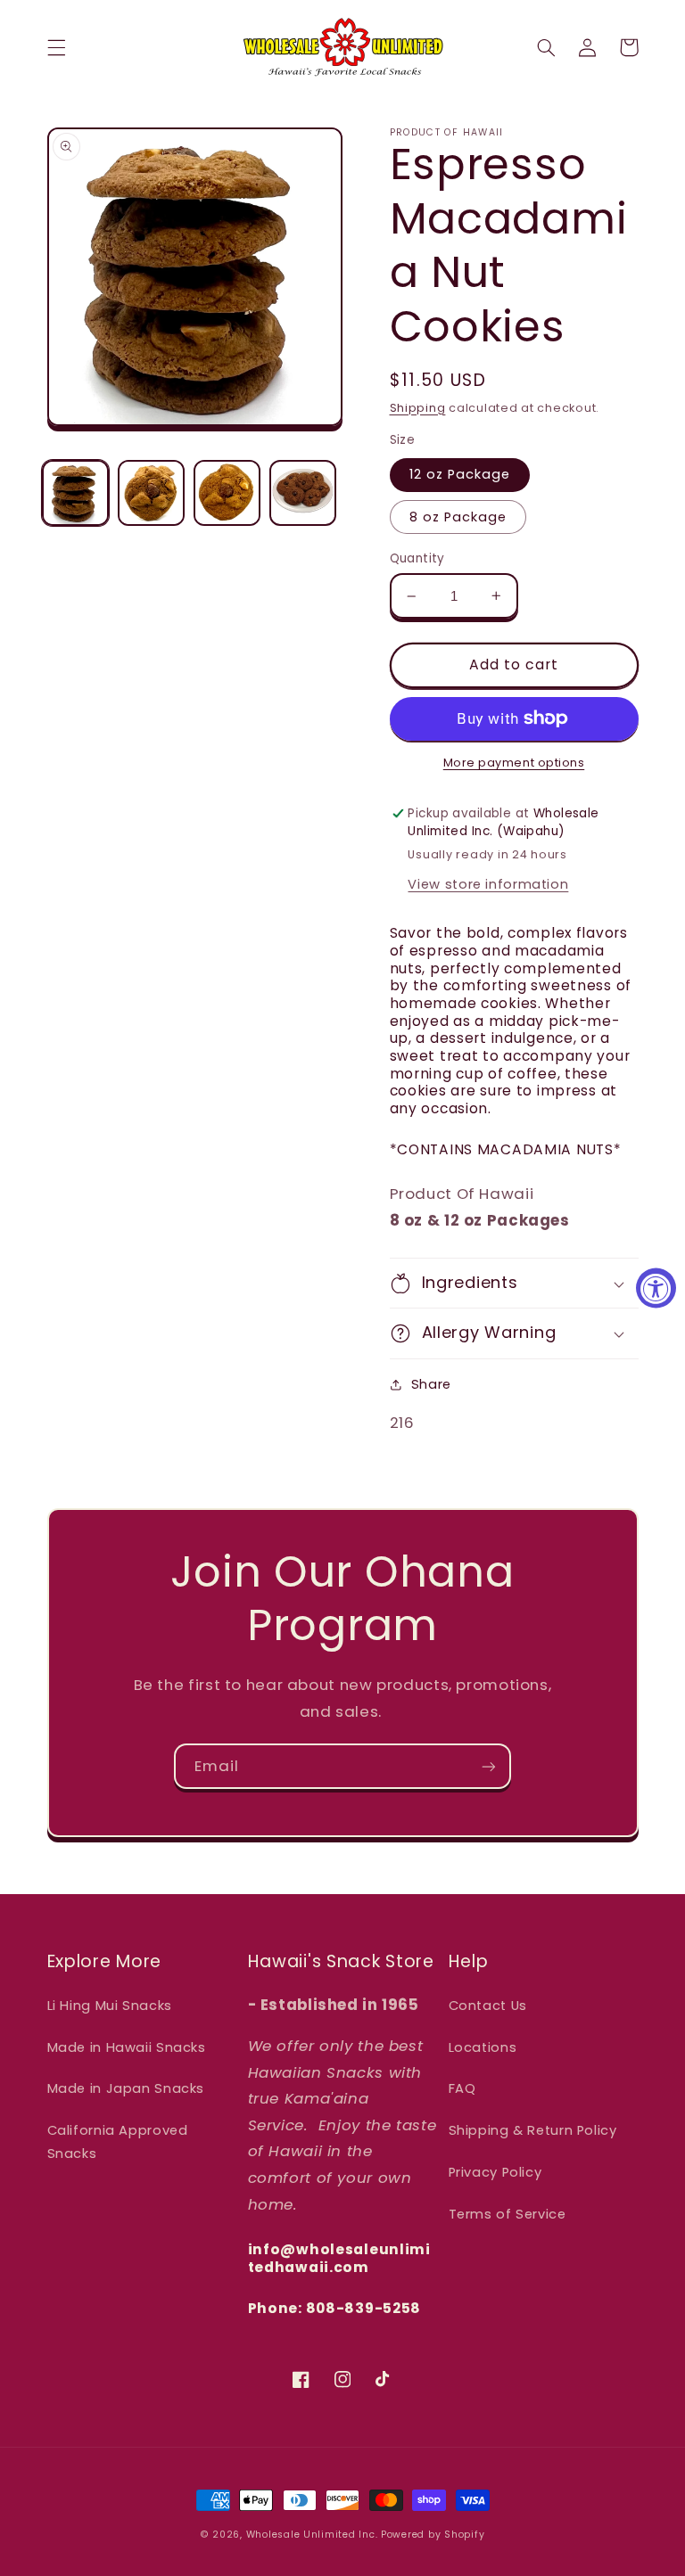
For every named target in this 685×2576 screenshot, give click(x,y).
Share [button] (431, 1384)
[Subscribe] (489, 1766)
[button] (56, 47)
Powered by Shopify (433, 2535)
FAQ (462, 2088)
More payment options (514, 763)
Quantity (417, 558)
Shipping (418, 408)
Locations (483, 2047)
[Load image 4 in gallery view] (302, 493)
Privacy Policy (495, 2172)
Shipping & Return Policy (533, 2130)
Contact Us (488, 2006)
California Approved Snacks (118, 2142)
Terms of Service (508, 2214)
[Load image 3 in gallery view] (227, 493)
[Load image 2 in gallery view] (151, 493)
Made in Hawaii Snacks (127, 2047)
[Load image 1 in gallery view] (75, 493)
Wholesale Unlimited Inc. (312, 2535)
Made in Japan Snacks (126, 2088)
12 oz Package (460, 474)
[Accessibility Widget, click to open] (656, 1288)
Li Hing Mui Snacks (110, 2006)
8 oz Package (458, 517)
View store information (488, 884)
